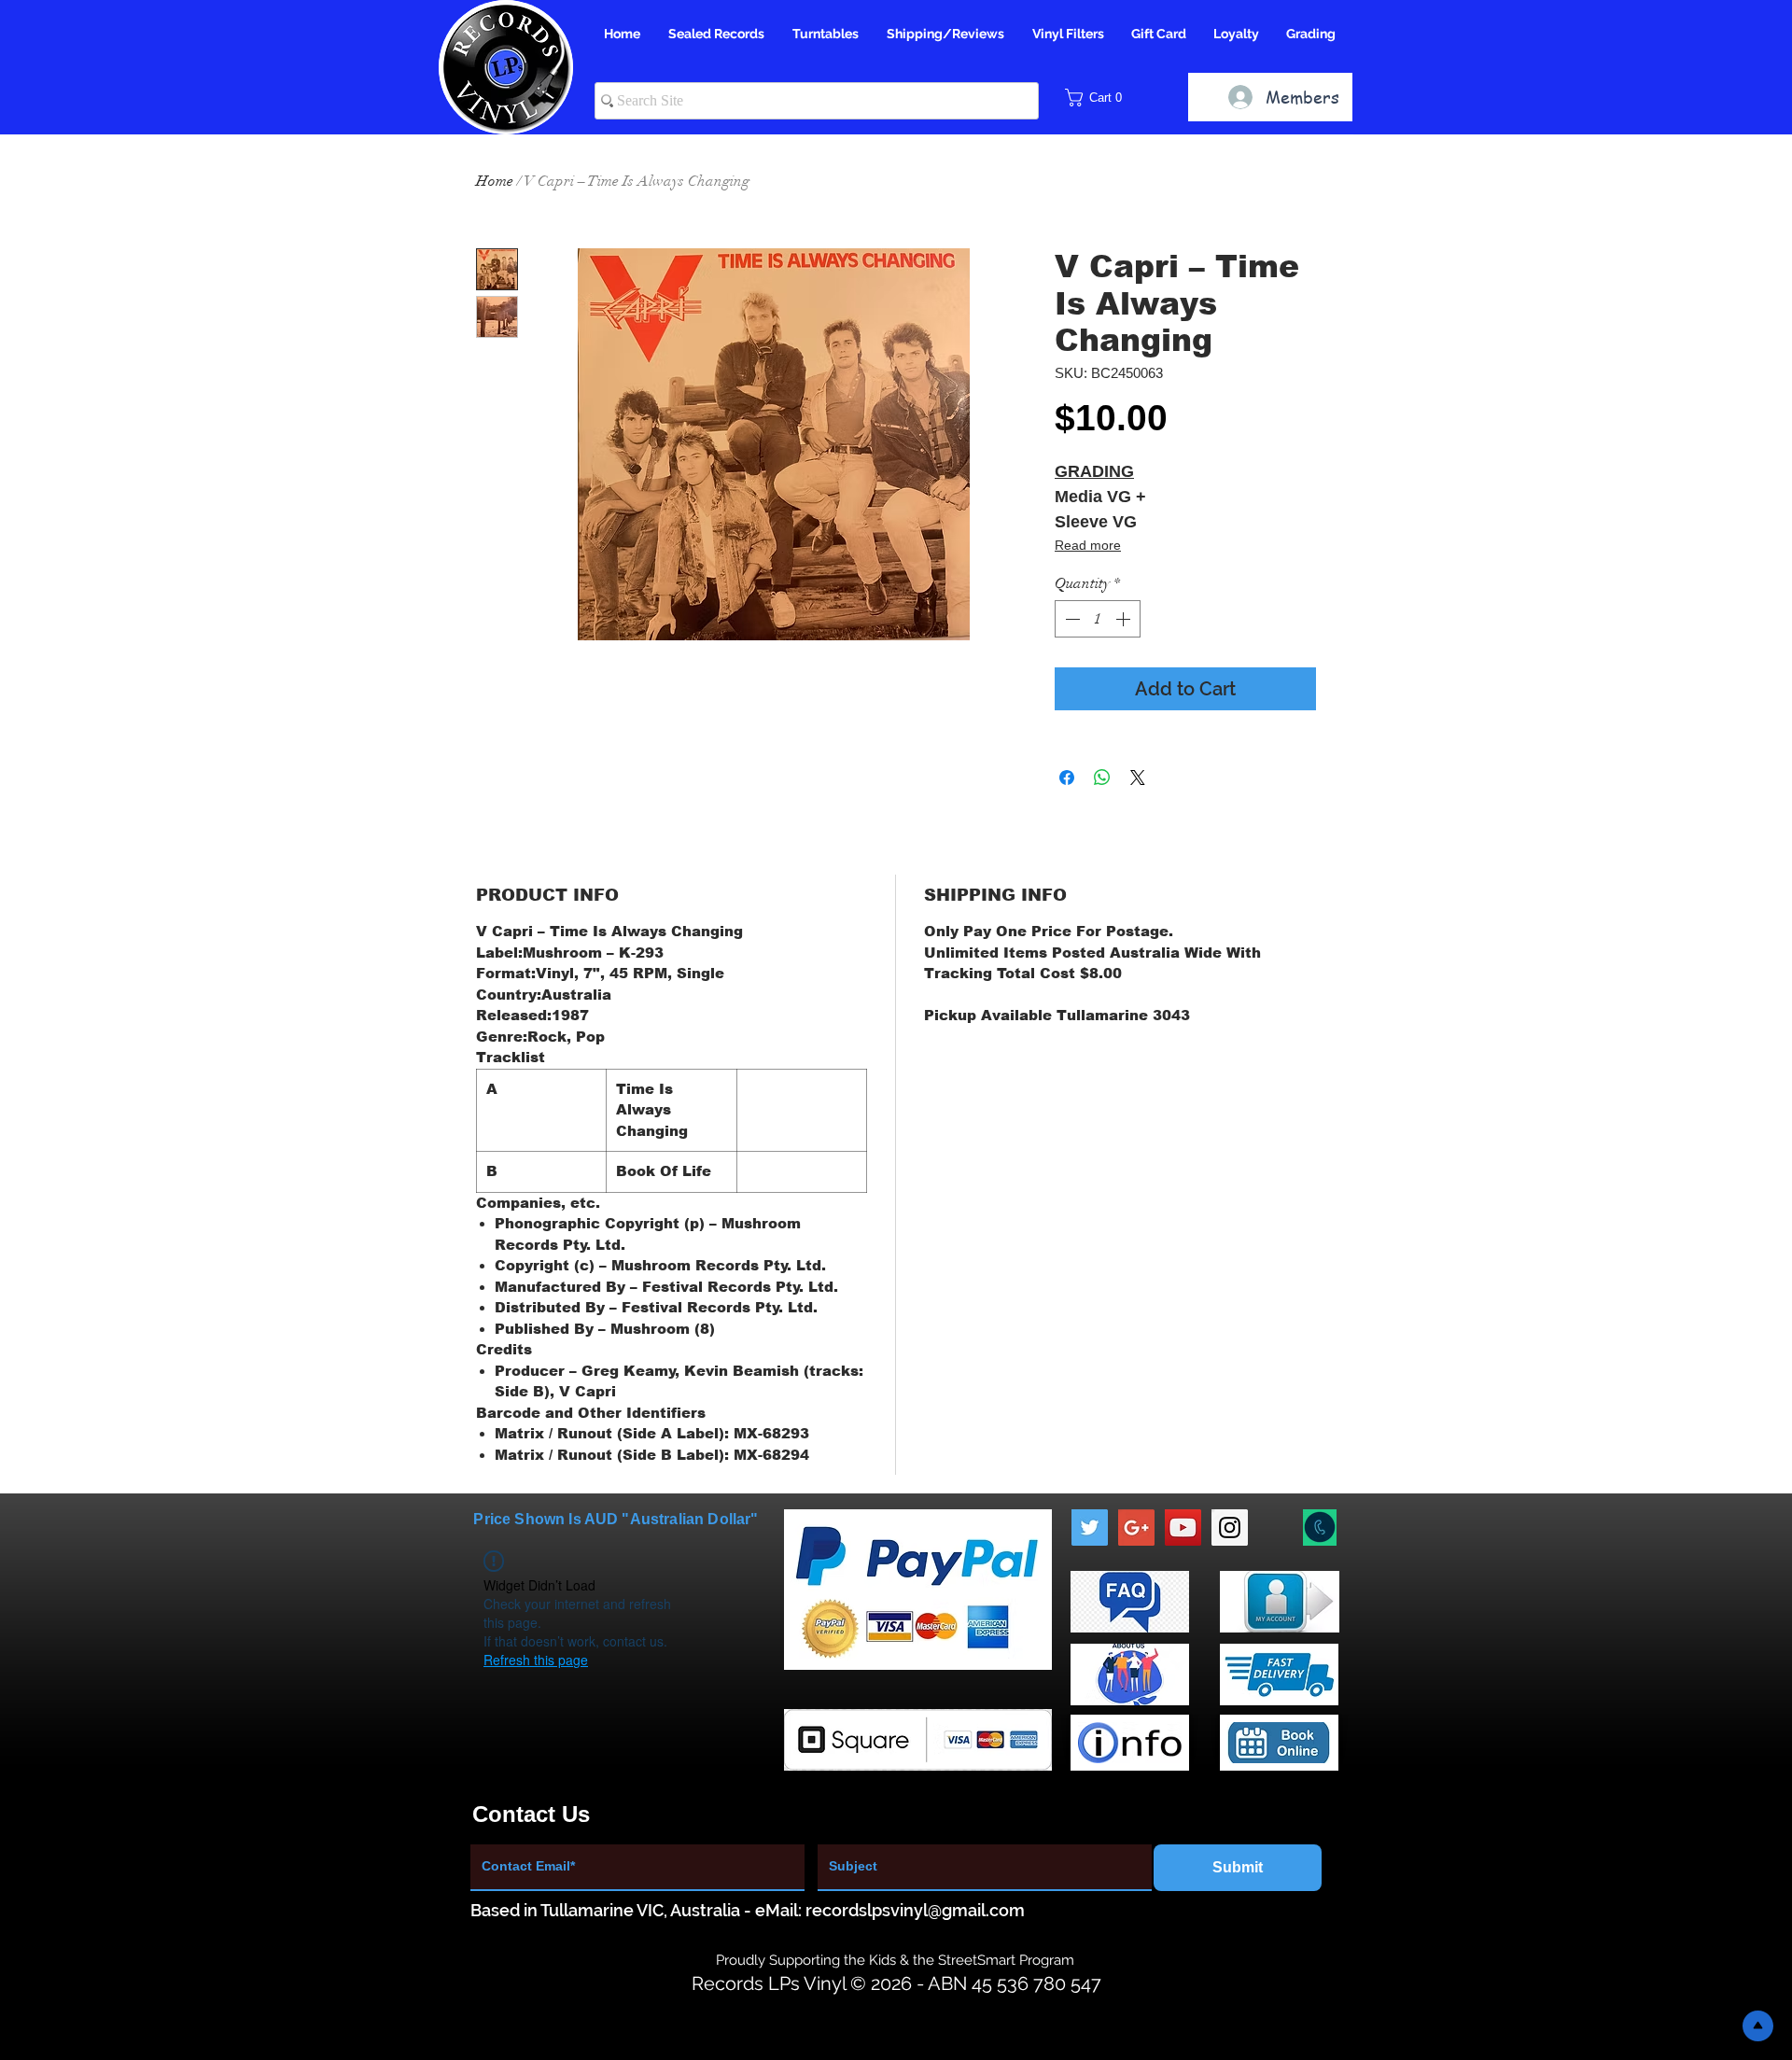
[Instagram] (1230, 1527)
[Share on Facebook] (1067, 778)
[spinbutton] (1098, 619)
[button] (1100, 98)
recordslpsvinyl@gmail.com (915, 1910)
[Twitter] (1090, 1527)
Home (495, 181)
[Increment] (1125, 619)
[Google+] (1136, 1527)
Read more (1088, 545)
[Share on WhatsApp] (1102, 778)
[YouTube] (1183, 1527)
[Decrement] (1071, 619)
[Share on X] (1138, 778)
